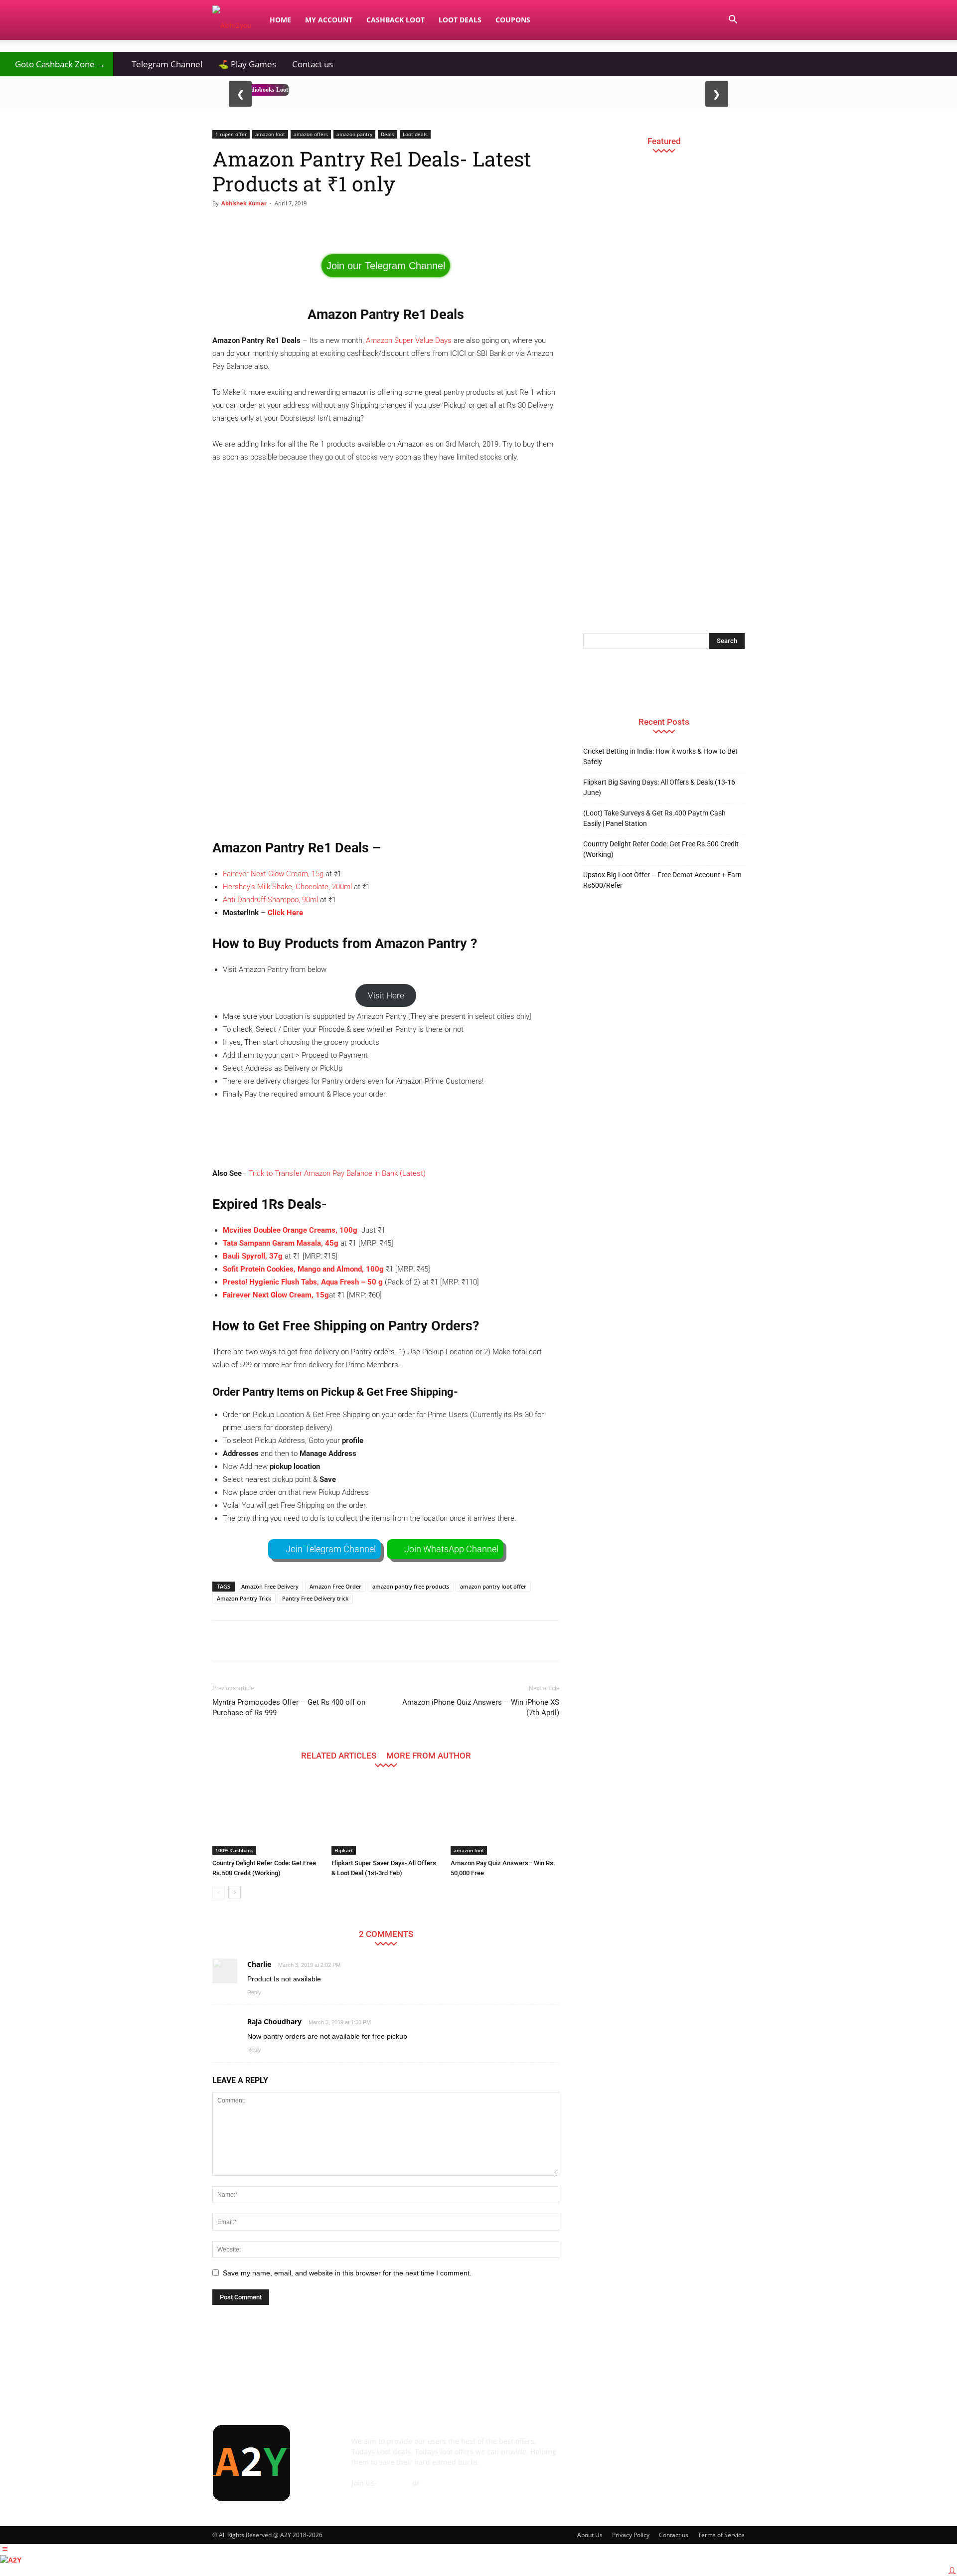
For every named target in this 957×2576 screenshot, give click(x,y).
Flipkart (344, 1850)
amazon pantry (354, 134)
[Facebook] (593, 2448)
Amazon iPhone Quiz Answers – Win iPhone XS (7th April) (481, 1707)
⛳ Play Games (247, 64)
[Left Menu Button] (5, 2549)
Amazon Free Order (335, 1586)
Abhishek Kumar (244, 203)
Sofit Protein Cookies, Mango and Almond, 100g (303, 1269)
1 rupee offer (231, 134)
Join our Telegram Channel (386, 266)
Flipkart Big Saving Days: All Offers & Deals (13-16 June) (659, 787)
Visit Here (386, 995)
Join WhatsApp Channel (451, 1549)
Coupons (513, 20)
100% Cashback (234, 1850)
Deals (388, 134)
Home (280, 20)
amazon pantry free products (411, 1586)
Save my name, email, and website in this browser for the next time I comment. (347, 2273)
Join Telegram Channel (331, 1549)
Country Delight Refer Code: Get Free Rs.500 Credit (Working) (661, 849)
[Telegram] (674, 2448)
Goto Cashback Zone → (57, 64)
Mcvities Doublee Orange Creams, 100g (291, 1230)
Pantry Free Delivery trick (315, 1598)
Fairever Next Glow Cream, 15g (273, 874)
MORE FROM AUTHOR (429, 1755)
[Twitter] (701, 2448)
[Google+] (620, 2448)
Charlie (259, 1964)
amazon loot (270, 134)
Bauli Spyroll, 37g (253, 1256)
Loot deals (415, 134)
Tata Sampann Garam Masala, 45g (281, 1243)
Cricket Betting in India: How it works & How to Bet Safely (660, 756)
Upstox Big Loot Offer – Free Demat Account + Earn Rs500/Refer (662, 880)
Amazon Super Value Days (409, 340)
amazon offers (311, 134)
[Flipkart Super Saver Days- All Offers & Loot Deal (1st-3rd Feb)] (386, 1817)
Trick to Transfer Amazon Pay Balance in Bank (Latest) (337, 1173)
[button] (733, 21)
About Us (590, 2535)
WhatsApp (438, 2483)
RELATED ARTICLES (339, 1755)
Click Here (285, 913)
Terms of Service (721, 2535)
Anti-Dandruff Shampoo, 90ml (270, 900)
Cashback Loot (396, 20)
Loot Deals (460, 20)
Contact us (313, 64)
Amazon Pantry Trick (244, 1598)
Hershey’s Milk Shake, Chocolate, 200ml (287, 887)
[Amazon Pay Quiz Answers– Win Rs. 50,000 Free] (505, 1817)
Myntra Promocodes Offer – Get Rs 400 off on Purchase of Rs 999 (289, 1707)
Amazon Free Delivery (270, 1586)
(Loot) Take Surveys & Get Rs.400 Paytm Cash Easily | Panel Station (654, 818)
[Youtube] (728, 2448)
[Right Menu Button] (952, 2571)
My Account (329, 20)
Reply (254, 1992)
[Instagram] (647, 2448)
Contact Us (369, 2494)
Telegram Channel (162, 64)
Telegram (395, 2483)
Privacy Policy (631, 2535)
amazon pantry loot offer (493, 1586)
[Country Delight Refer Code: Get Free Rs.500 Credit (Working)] (267, 1817)
